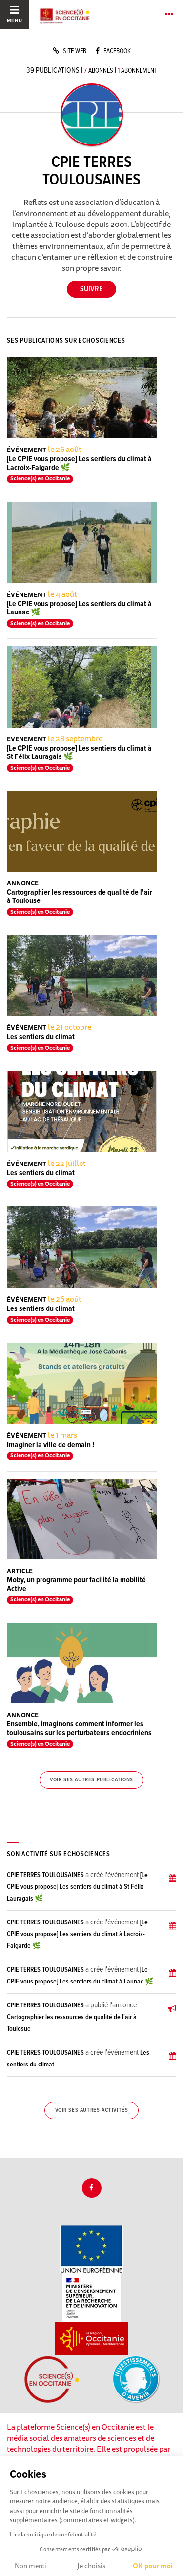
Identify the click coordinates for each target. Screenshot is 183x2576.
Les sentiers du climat (41, 1037)
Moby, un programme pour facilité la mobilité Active (76, 1584)
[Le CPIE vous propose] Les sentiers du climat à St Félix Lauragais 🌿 (79, 753)
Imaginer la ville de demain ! (51, 1445)
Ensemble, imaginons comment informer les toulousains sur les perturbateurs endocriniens (79, 1728)
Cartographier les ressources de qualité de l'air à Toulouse (80, 897)
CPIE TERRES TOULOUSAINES (45, 1875)
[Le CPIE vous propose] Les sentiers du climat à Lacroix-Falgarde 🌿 (79, 463)
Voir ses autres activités (92, 2110)
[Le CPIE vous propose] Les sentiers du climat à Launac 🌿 (79, 608)
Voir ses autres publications (91, 1780)
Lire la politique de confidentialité (53, 2534)
